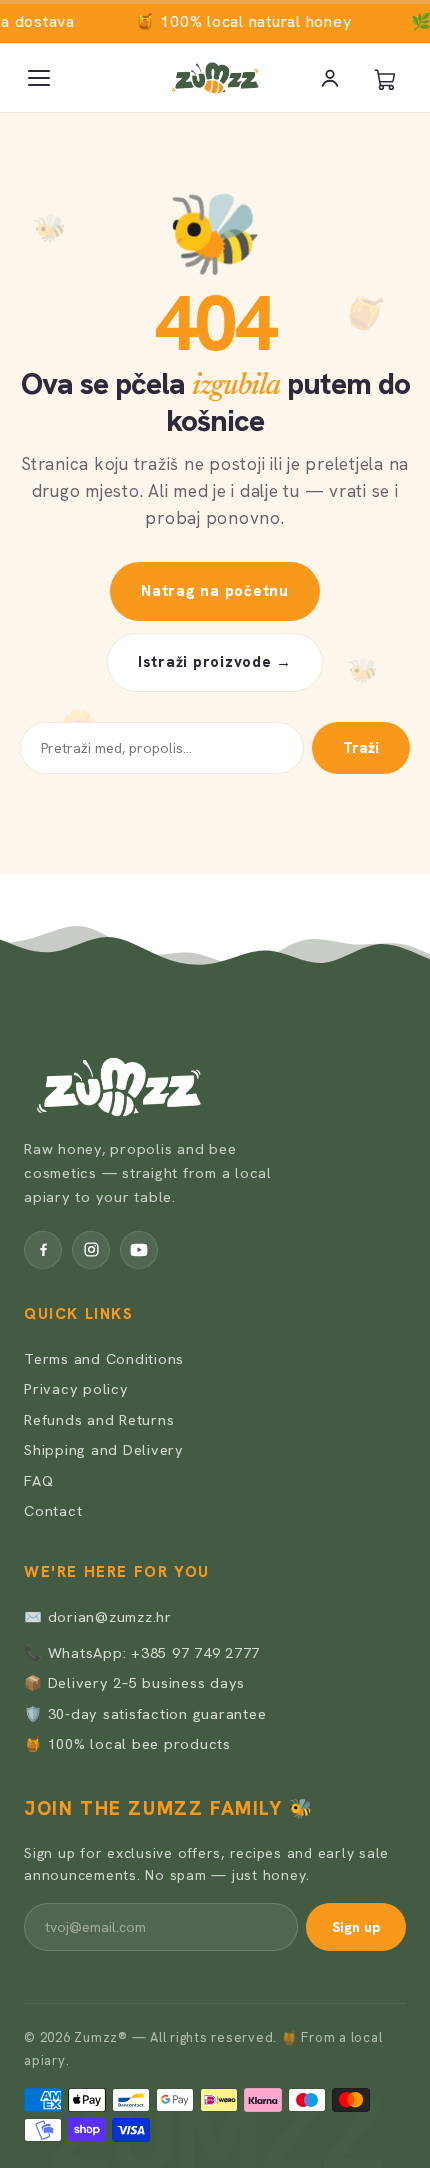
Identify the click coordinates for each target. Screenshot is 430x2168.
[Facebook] (43, 1250)
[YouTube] (139, 1250)
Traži (361, 748)
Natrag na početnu (215, 591)
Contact (53, 1510)
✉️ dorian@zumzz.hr (98, 1616)
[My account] (330, 78)
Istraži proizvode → (215, 662)
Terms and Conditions (104, 1358)
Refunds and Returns (99, 1419)
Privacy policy (76, 1388)
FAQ (38, 1480)
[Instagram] (91, 1250)
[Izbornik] (39, 78)
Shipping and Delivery (104, 1449)
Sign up (356, 1927)
